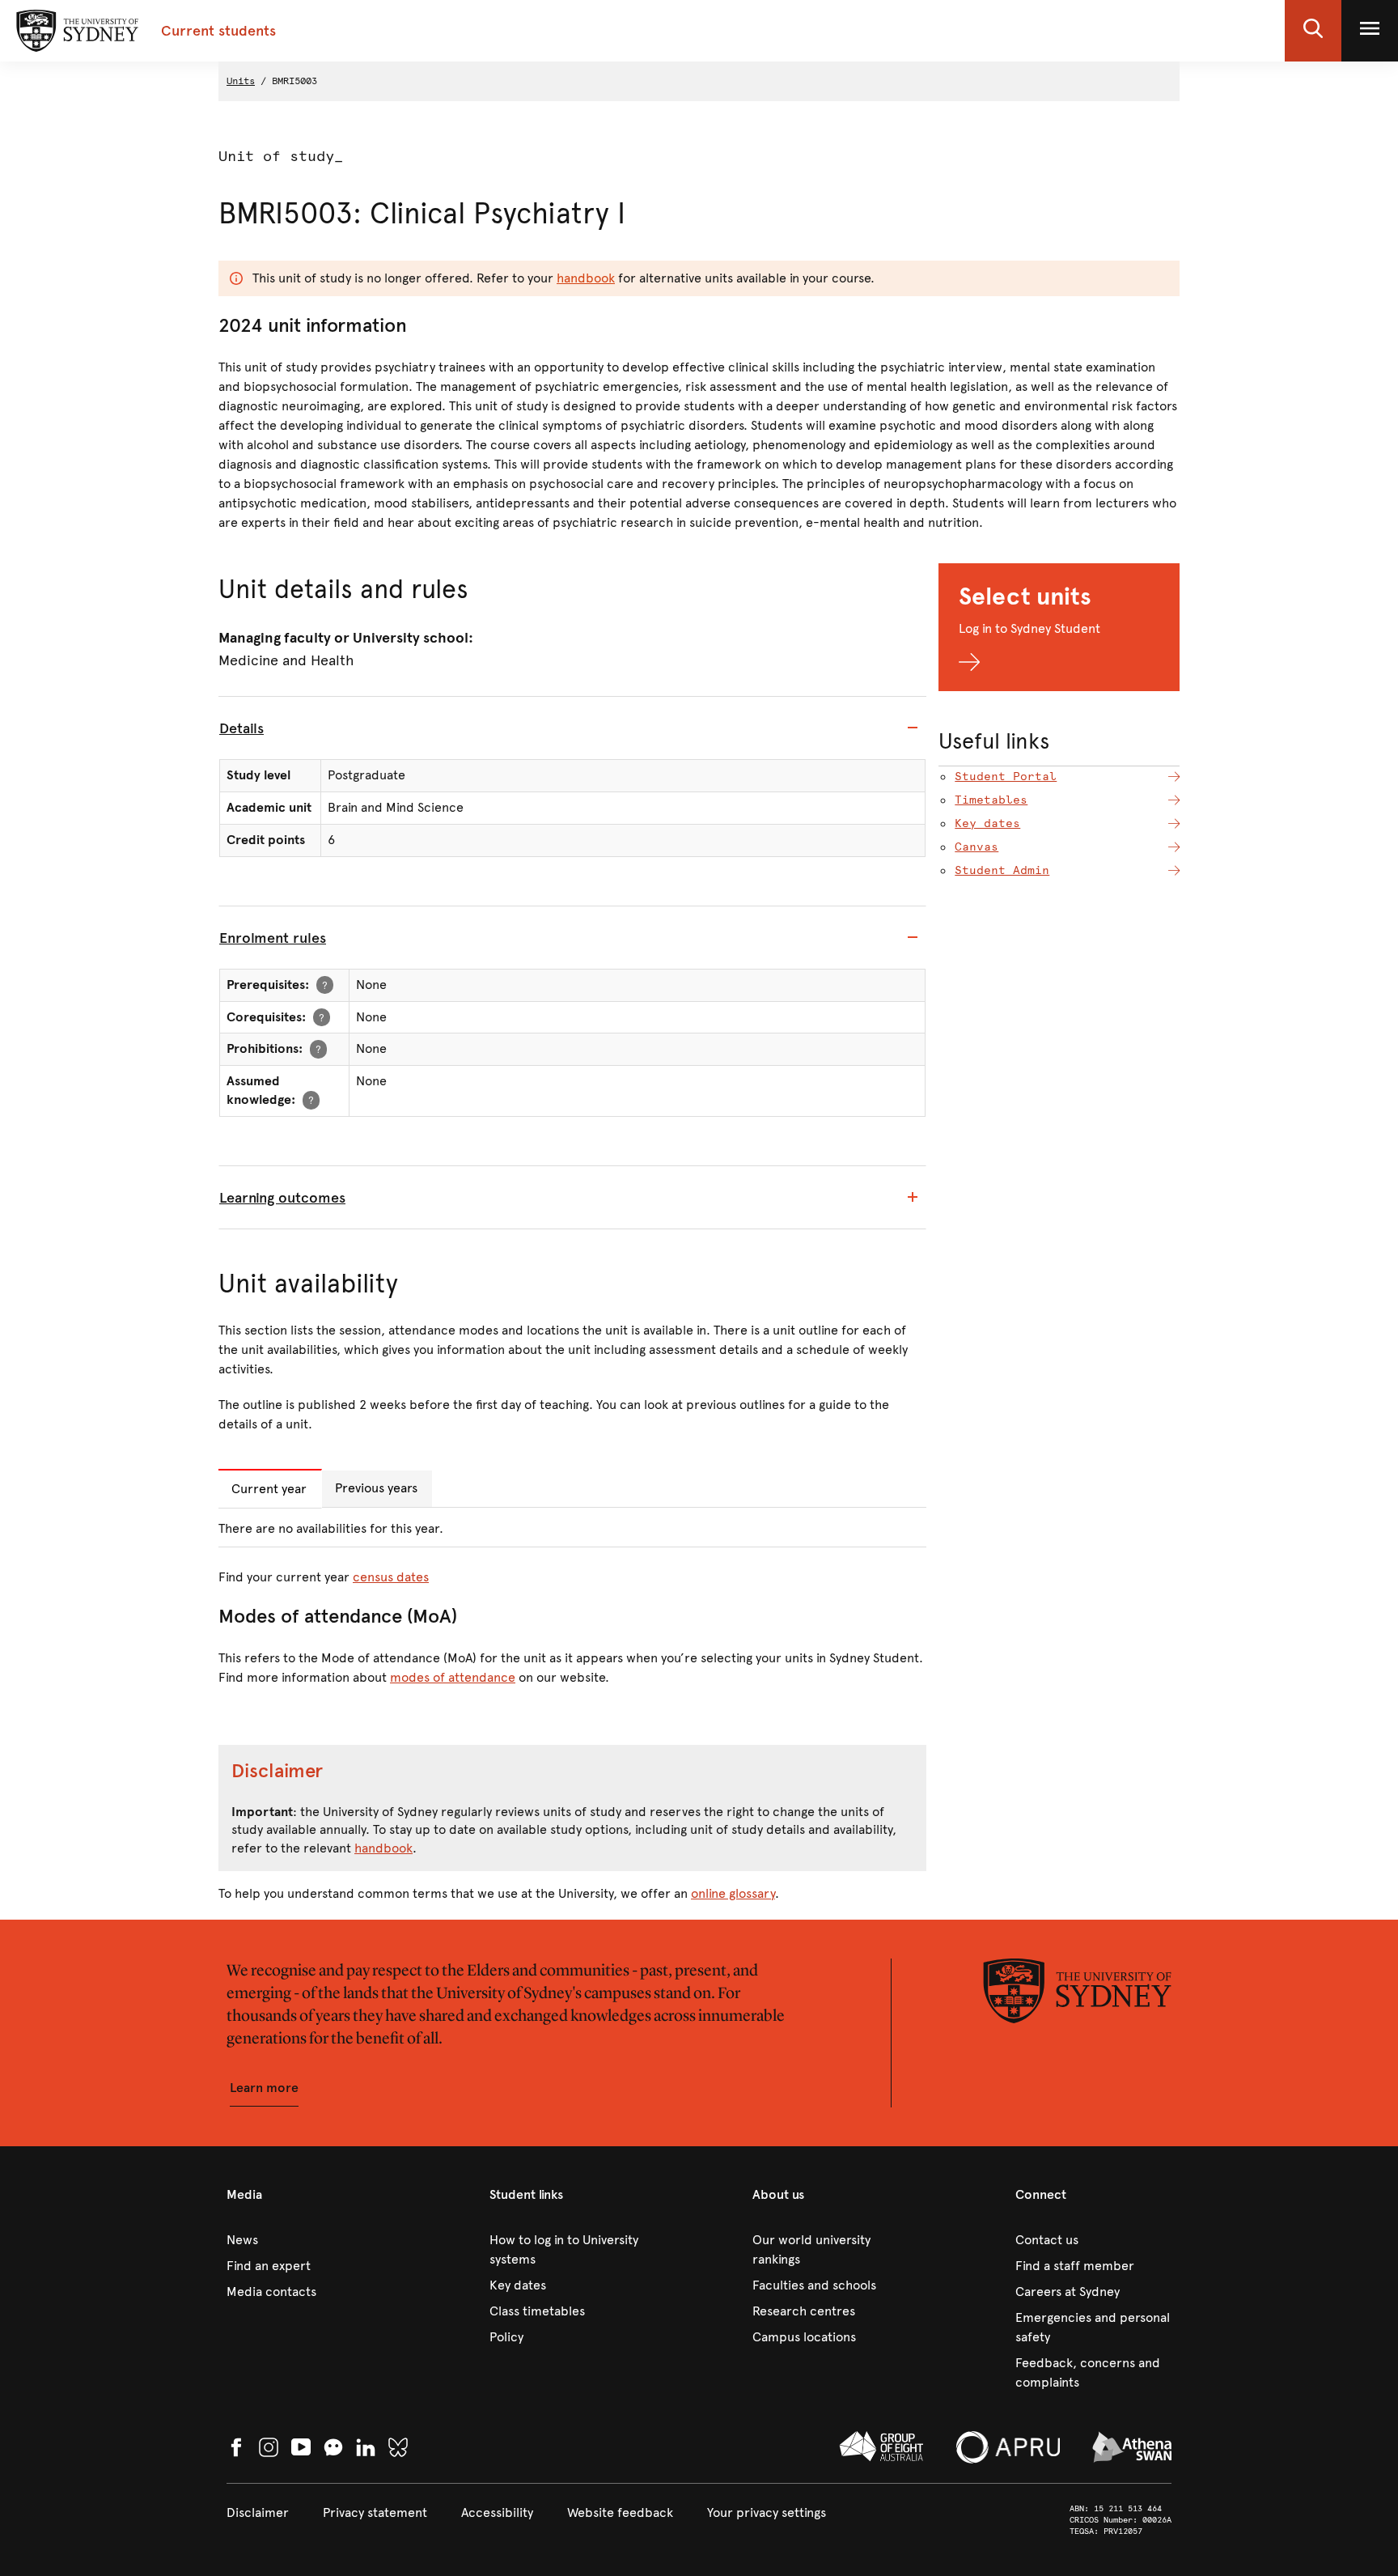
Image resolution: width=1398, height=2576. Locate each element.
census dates (391, 1577)
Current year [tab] (269, 1489)
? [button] (325, 985)
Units (241, 81)
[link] (305, 2240)
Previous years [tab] (376, 1488)
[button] (1313, 31)
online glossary (733, 1893)
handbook (586, 278)
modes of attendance (453, 1677)
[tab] (572, 728)
